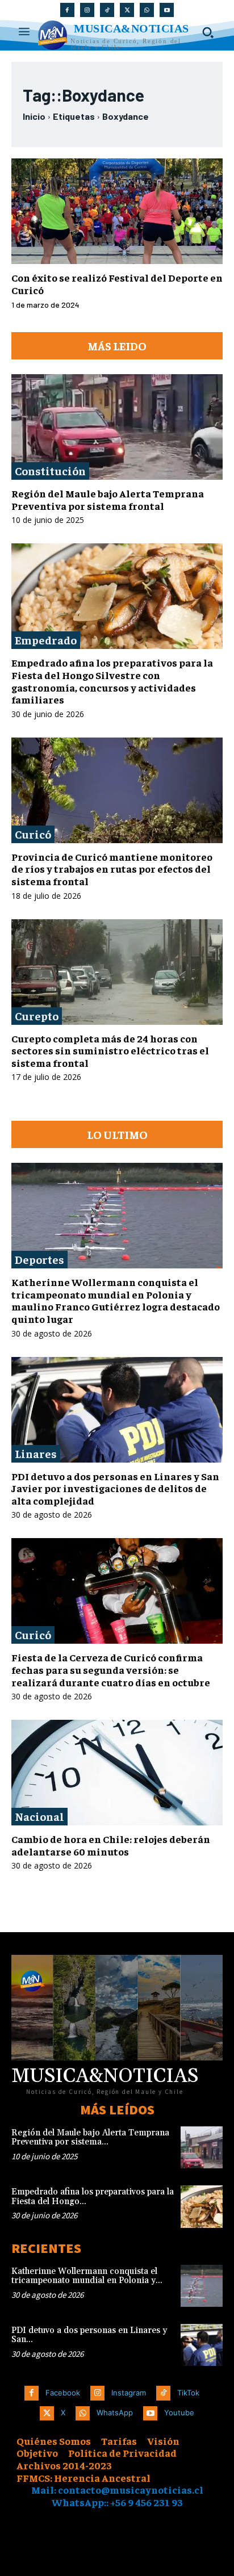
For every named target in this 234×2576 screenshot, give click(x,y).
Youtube (179, 2412)
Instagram (129, 2393)
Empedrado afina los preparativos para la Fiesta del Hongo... (93, 2197)
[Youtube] (167, 10)
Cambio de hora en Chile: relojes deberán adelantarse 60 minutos (111, 1845)
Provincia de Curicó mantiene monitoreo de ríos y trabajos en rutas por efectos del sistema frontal (112, 869)
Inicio (34, 116)
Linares (36, 1453)
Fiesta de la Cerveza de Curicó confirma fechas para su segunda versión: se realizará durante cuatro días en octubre (111, 1669)
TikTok (188, 2393)
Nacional (39, 1816)
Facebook (63, 2393)
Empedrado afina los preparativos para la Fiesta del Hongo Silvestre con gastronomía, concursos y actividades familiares (112, 681)
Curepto (37, 1015)
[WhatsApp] (147, 10)
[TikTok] (107, 10)
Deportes (39, 1259)
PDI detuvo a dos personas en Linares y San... (89, 2335)
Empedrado (46, 640)
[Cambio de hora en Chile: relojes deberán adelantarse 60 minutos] (117, 1773)
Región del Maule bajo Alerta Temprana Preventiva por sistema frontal (108, 499)
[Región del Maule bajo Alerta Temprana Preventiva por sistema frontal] (117, 427)
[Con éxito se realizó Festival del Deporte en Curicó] (117, 211)
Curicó (33, 834)
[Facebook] (67, 10)
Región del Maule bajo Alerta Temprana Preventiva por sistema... (90, 2138)
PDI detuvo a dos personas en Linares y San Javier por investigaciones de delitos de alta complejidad (115, 1488)
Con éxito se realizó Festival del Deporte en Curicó (117, 284)
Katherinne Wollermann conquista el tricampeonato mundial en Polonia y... (87, 2276)
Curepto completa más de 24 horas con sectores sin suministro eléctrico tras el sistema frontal (110, 1050)
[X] (127, 10)
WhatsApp (115, 2412)
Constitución (50, 470)
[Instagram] (87, 10)
